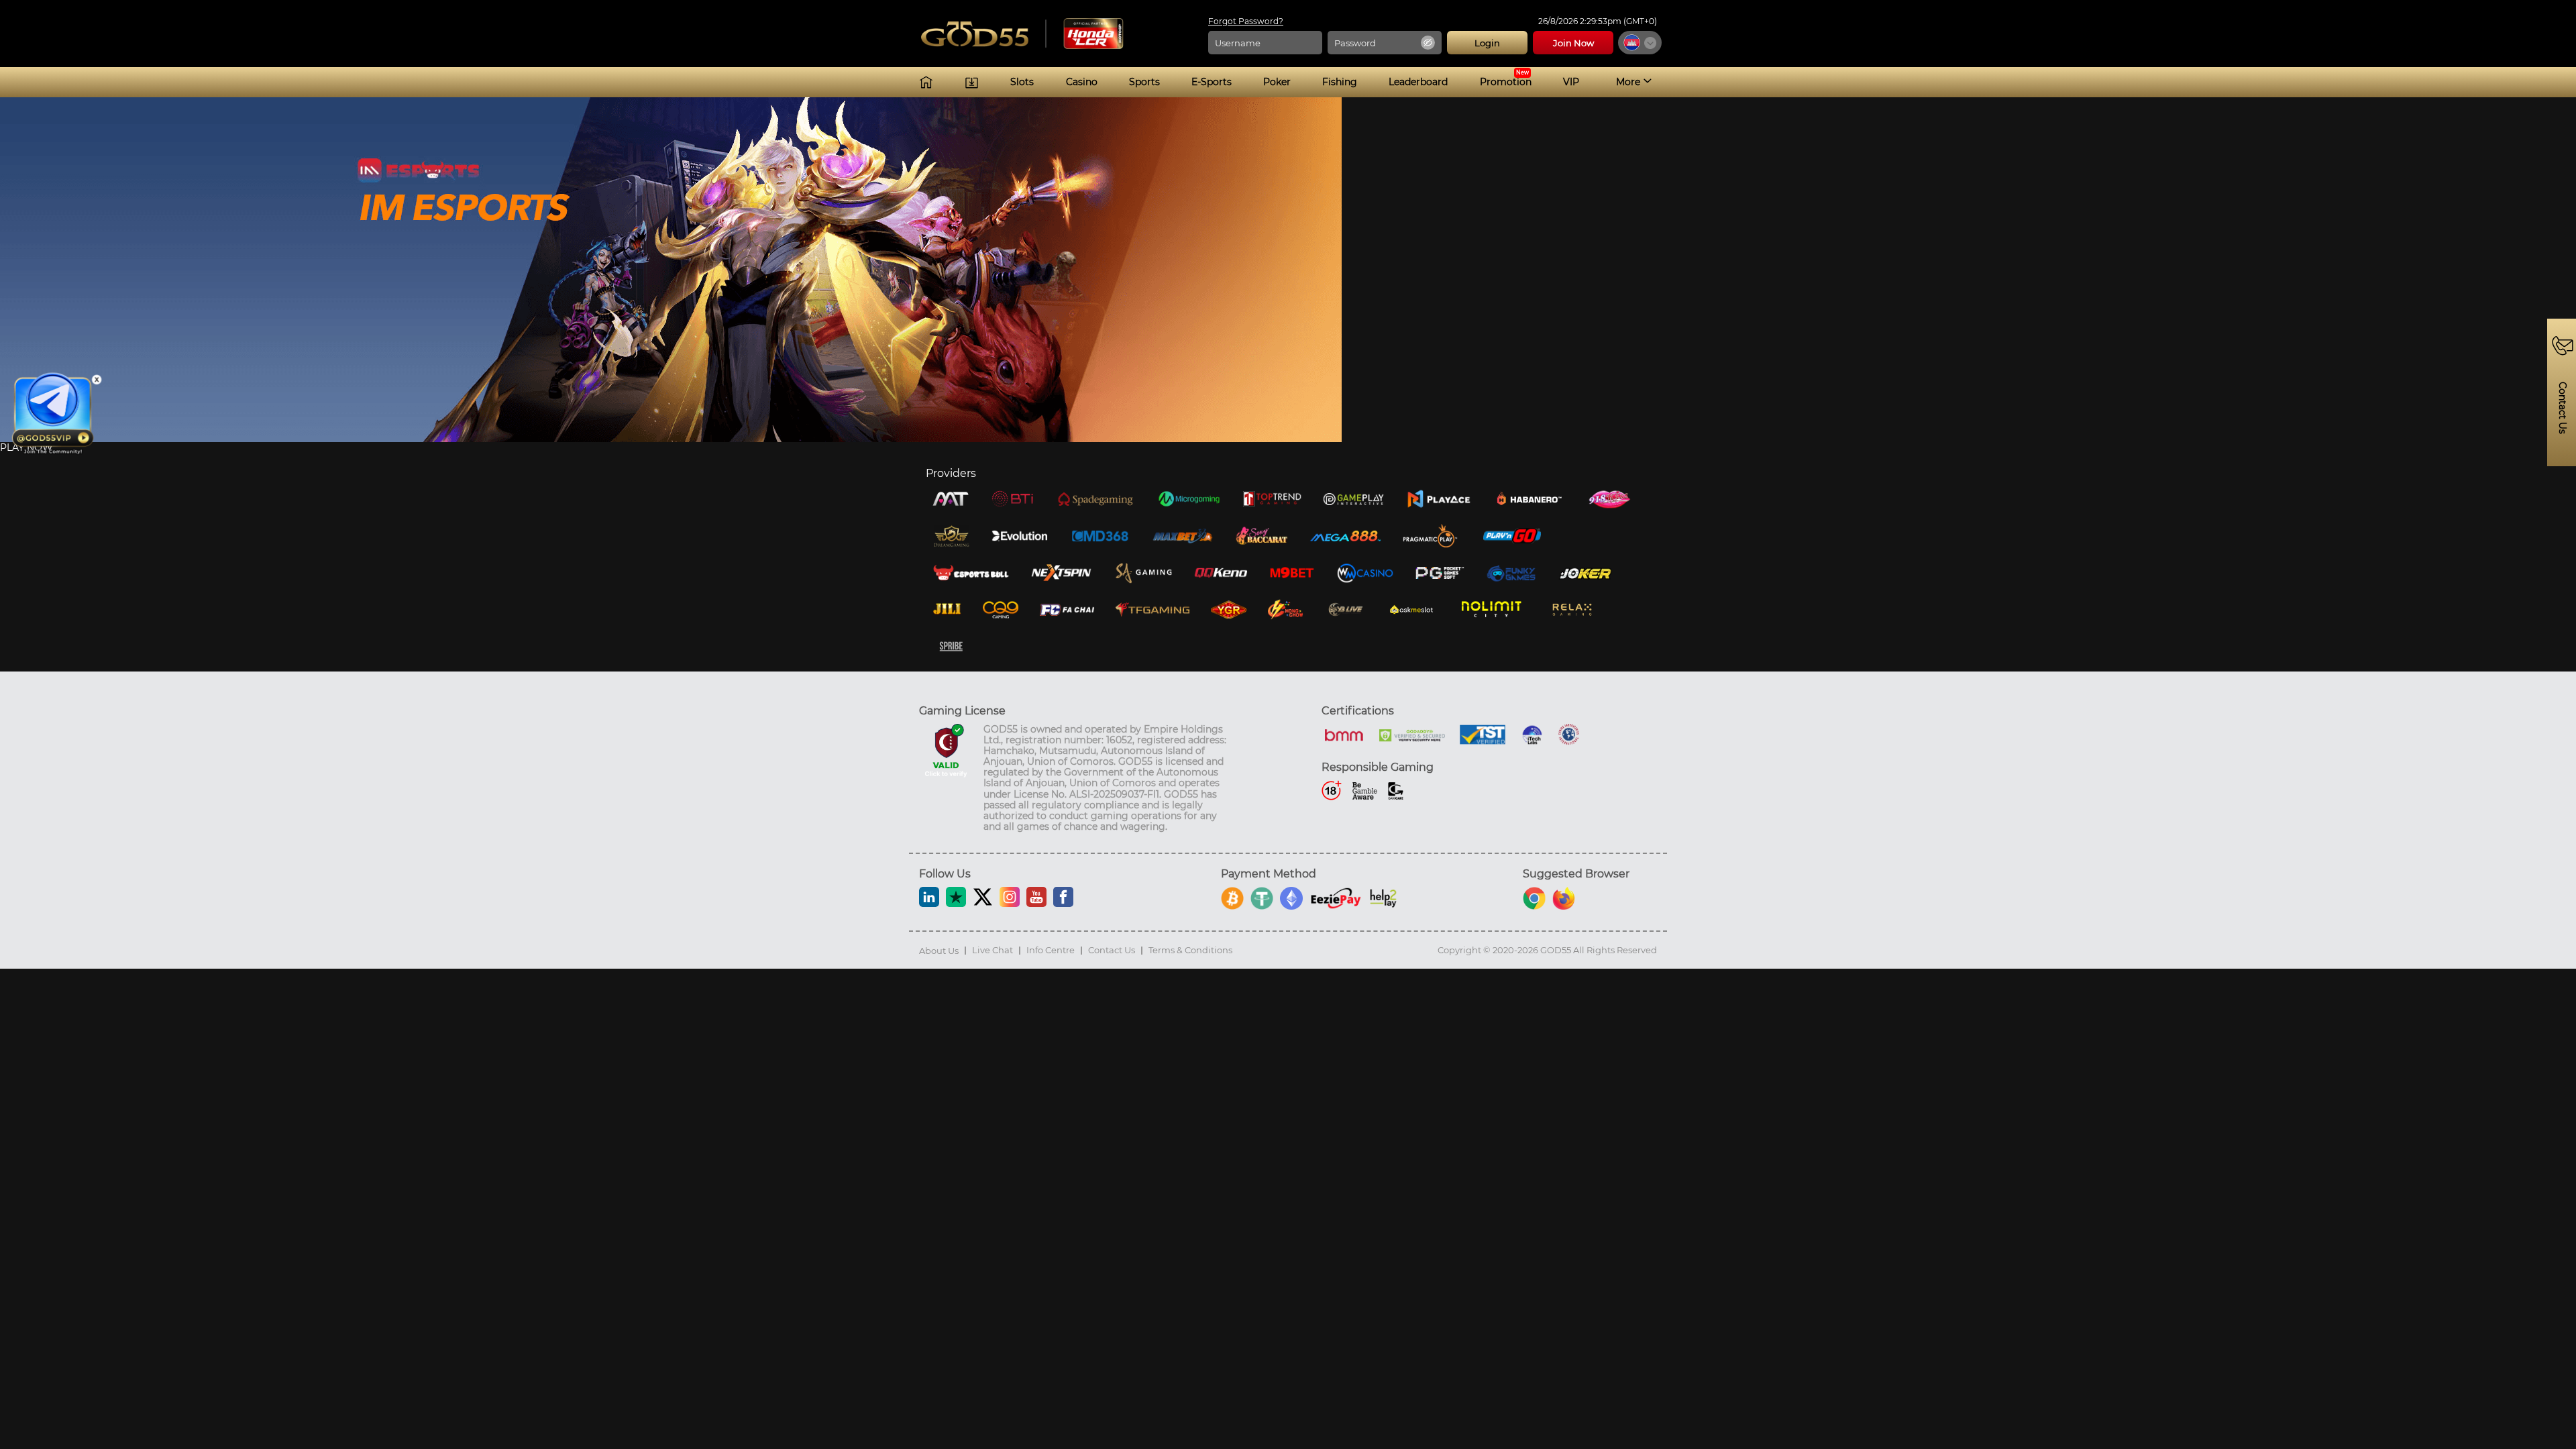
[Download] (972, 82)
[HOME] (926, 82)
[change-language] (1640, 43)
